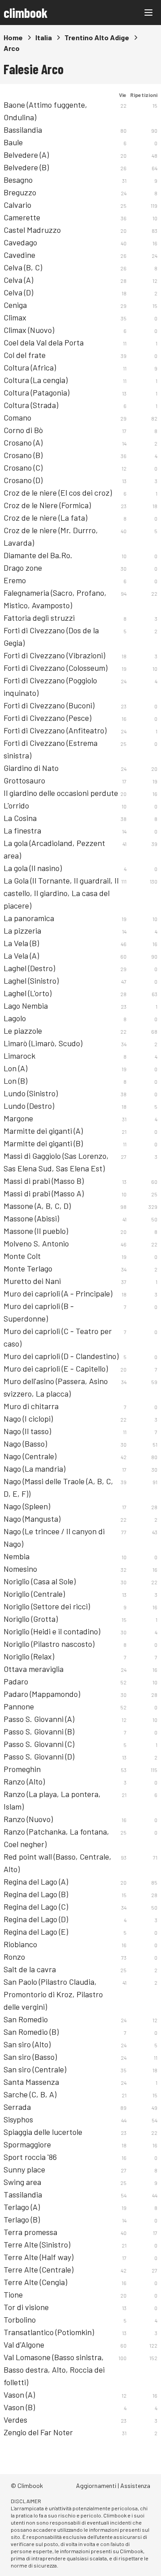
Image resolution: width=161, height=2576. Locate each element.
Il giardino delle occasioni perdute (61, 793)
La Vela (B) (21, 943)
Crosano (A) (23, 442)
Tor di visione (26, 2307)
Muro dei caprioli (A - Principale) (58, 1293)
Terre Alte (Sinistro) (37, 2244)
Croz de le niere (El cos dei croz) (58, 492)
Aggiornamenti (96, 2486)
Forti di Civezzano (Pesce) (47, 718)
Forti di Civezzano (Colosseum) (55, 668)
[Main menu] (148, 13)
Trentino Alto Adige (97, 37)
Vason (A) (19, 2395)
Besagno (18, 180)
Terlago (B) (22, 2219)
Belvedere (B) (26, 167)
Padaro (16, 1681)
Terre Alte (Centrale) (38, 2269)
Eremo (15, 580)
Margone (18, 1118)
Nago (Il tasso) (27, 1431)
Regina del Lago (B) (36, 1894)
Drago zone (23, 568)
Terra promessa (30, 2232)
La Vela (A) (21, 955)
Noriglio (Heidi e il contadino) (52, 1631)
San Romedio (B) (31, 2032)
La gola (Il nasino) (33, 868)
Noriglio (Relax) (29, 1656)
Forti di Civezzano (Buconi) (49, 705)
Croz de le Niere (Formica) (47, 505)
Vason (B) (19, 2407)
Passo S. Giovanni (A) (39, 1719)
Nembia (17, 1556)
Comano (17, 417)
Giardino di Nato (31, 768)
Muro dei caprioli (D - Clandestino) (61, 1356)
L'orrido (16, 805)
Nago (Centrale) (30, 1456)
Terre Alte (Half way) (38, 2257)
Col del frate (25, 355)
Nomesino (20, 1569)
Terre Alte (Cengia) (35, 2282)
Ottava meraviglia (34, 1669)
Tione (13, 2294)
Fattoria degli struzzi (39, 618)
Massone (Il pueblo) (36, 1231)
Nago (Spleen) (27, 1506)
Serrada (17, 2107)
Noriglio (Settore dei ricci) (47, 1606)
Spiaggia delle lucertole (43, 2132)
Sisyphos (18, 2119)
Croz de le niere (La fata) (45, 518)
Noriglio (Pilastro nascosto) (49, 1644)
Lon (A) (15, 1068)
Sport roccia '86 (30, 2157)
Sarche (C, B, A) (30, 2094)
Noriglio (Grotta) (31, 1619)
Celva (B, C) (23, 267)
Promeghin (22, 1769)
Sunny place (24, 2169)
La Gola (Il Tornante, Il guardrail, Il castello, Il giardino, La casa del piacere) (61, 893)
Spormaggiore (27, 2144)
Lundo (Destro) (29, 1106)
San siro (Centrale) (35, 2069)
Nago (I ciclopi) (28, 1418)
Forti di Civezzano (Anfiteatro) (55, 730)
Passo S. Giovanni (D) (39, 1756)
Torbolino (20, 2319)
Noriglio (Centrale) (34, 1594)
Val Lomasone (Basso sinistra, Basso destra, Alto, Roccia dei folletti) (54, 2370)
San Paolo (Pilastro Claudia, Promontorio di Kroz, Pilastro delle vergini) (53, 1994)
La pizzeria (22, 930)
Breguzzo (20, 192)
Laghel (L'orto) (28, 993)
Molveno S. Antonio (36, 1243)
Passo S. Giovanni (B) (39, 1731)
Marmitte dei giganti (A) (43, 1131)
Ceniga (15, 305)
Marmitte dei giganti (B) (43, 1143)
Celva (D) (18, 292)
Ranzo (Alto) (24, 1781)
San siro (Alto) (27, 2044)
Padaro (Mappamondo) (42, 1694)
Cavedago (20, 242)
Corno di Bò (23, 430)
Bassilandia (23, 130)
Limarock (19, 1056)
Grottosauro (24, 780)
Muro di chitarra (31, 1406)
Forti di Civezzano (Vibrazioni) (54, 655)
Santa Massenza (31, 2082)
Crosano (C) (23, 467)
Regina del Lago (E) (36, 1932)
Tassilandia (23, 2194)
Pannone (19, 1706)
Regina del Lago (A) (36, 1881)
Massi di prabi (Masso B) (44, 1181)
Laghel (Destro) (29, 968)
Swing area (22, 2182)
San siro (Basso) (30, 2057)
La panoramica (29, 918)
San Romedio (26, 2019)
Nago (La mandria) (34, 1469)
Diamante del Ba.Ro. (38, 555)
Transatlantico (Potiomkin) (49, 2332)
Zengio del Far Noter (38, 2432)
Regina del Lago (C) (36, 1907)
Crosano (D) (23, 480)
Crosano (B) (23, 455)
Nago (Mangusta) (32, 1519)
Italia (44, 37)
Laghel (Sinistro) (31, 981)
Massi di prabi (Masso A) (44, 1193)
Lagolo (15, 1018)
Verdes (15, 2420)
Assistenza (135, 2486)
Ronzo (14, 1957)
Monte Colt (22, 1256)
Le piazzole (23, 1031)
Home (13, 37)
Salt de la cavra (30, 1969)
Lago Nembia (26, 1006)
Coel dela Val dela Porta (44, 342)
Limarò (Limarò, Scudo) (43, 1043)
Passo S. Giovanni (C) (39, 1744)
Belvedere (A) (26, 155)
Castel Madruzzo (32, 230)
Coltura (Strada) (31, 405)
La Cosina (20, 818)
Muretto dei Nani (32, 1281)
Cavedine (19, 255)
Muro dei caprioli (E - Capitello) (56, 1368)
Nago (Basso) (25, 1444)
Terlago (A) (22, 2207)
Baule (13, 142)
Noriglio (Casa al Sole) (40, 1581)
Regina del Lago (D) (36, 1919)
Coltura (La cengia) (36, 380)
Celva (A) (18, 280)
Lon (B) (15, 1081)
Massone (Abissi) (31, 1218)
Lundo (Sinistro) (31, 1093)
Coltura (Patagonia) (36, 392)
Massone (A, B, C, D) (37, 1206)
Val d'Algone (24, 2344)
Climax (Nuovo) (29, 330)
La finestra (22, 830)
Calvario (17, 205)
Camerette (22, 217)
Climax (15, 317)
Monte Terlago (28, 1268)
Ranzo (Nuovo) (28, 1819)
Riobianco (20, 1944)
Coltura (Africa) (30, 367)
